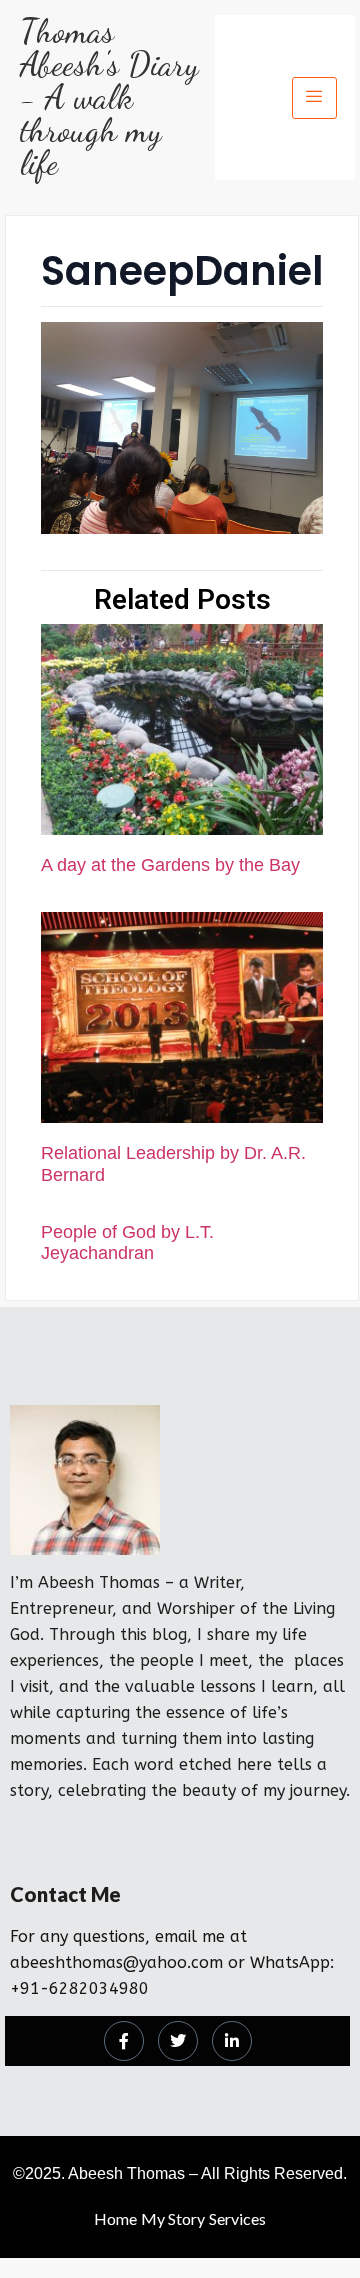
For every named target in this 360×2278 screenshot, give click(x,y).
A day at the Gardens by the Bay (170, 865)
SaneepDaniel (182, 271)
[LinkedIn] (232, 2041)
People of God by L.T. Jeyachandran (127, 1243)
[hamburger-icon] (314, 98)
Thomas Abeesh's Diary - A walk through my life (109, 97)
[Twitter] (178, 2041)
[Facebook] (124, 2041)
